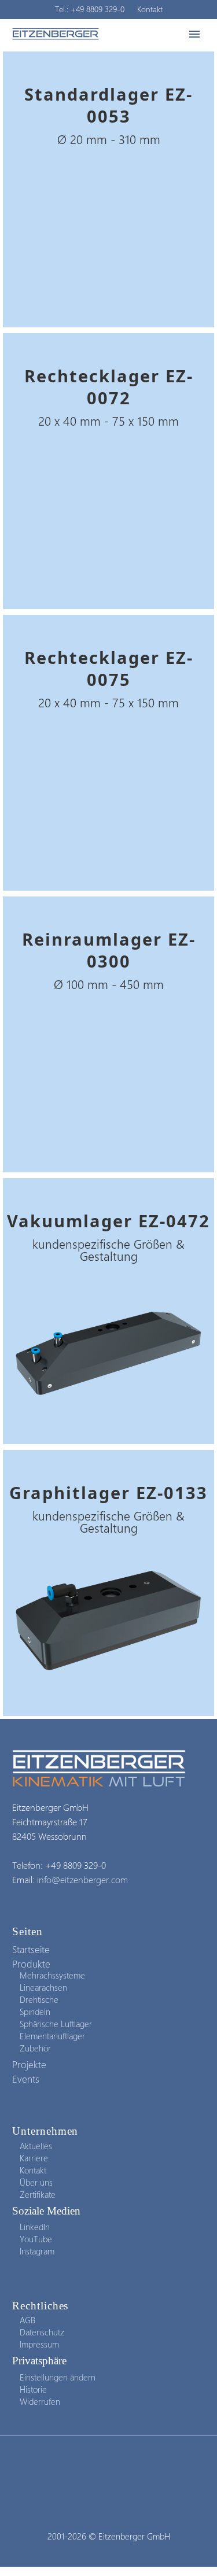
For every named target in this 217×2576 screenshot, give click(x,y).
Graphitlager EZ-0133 (108, 1492)
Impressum (39, 2344)
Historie (33, 2389)
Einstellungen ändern (58, 2377)
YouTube (36, 2239)
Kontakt (150, 9)
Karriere (34, 2158)
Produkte (31, 1964)
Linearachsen (43, 1987)
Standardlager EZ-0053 (108, 105)
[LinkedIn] (94, 2467)
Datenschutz (42, 2332)
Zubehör (35, 2048)
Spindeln (35, 2012)
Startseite (31, 1949)
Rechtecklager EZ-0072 (109, 387)
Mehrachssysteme (52, 1975)
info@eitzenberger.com (82, 1879)
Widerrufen (40, 2401)
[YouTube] (124, 2467)
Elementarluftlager (52, 2036)
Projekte (29, 2064)
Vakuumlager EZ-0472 (108, 1221)
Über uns (36, 2182)
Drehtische (39, 1999)
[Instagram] (109, 2467)
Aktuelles (36, 2146)
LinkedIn (35, 2227)
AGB (27, 2320)
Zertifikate (38, 2194)
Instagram (37, 2251)
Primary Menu (194, 34)
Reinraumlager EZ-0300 (109, 950)
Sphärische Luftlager (56, 2024)
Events (26, 2079)
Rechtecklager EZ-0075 (109, 668)
